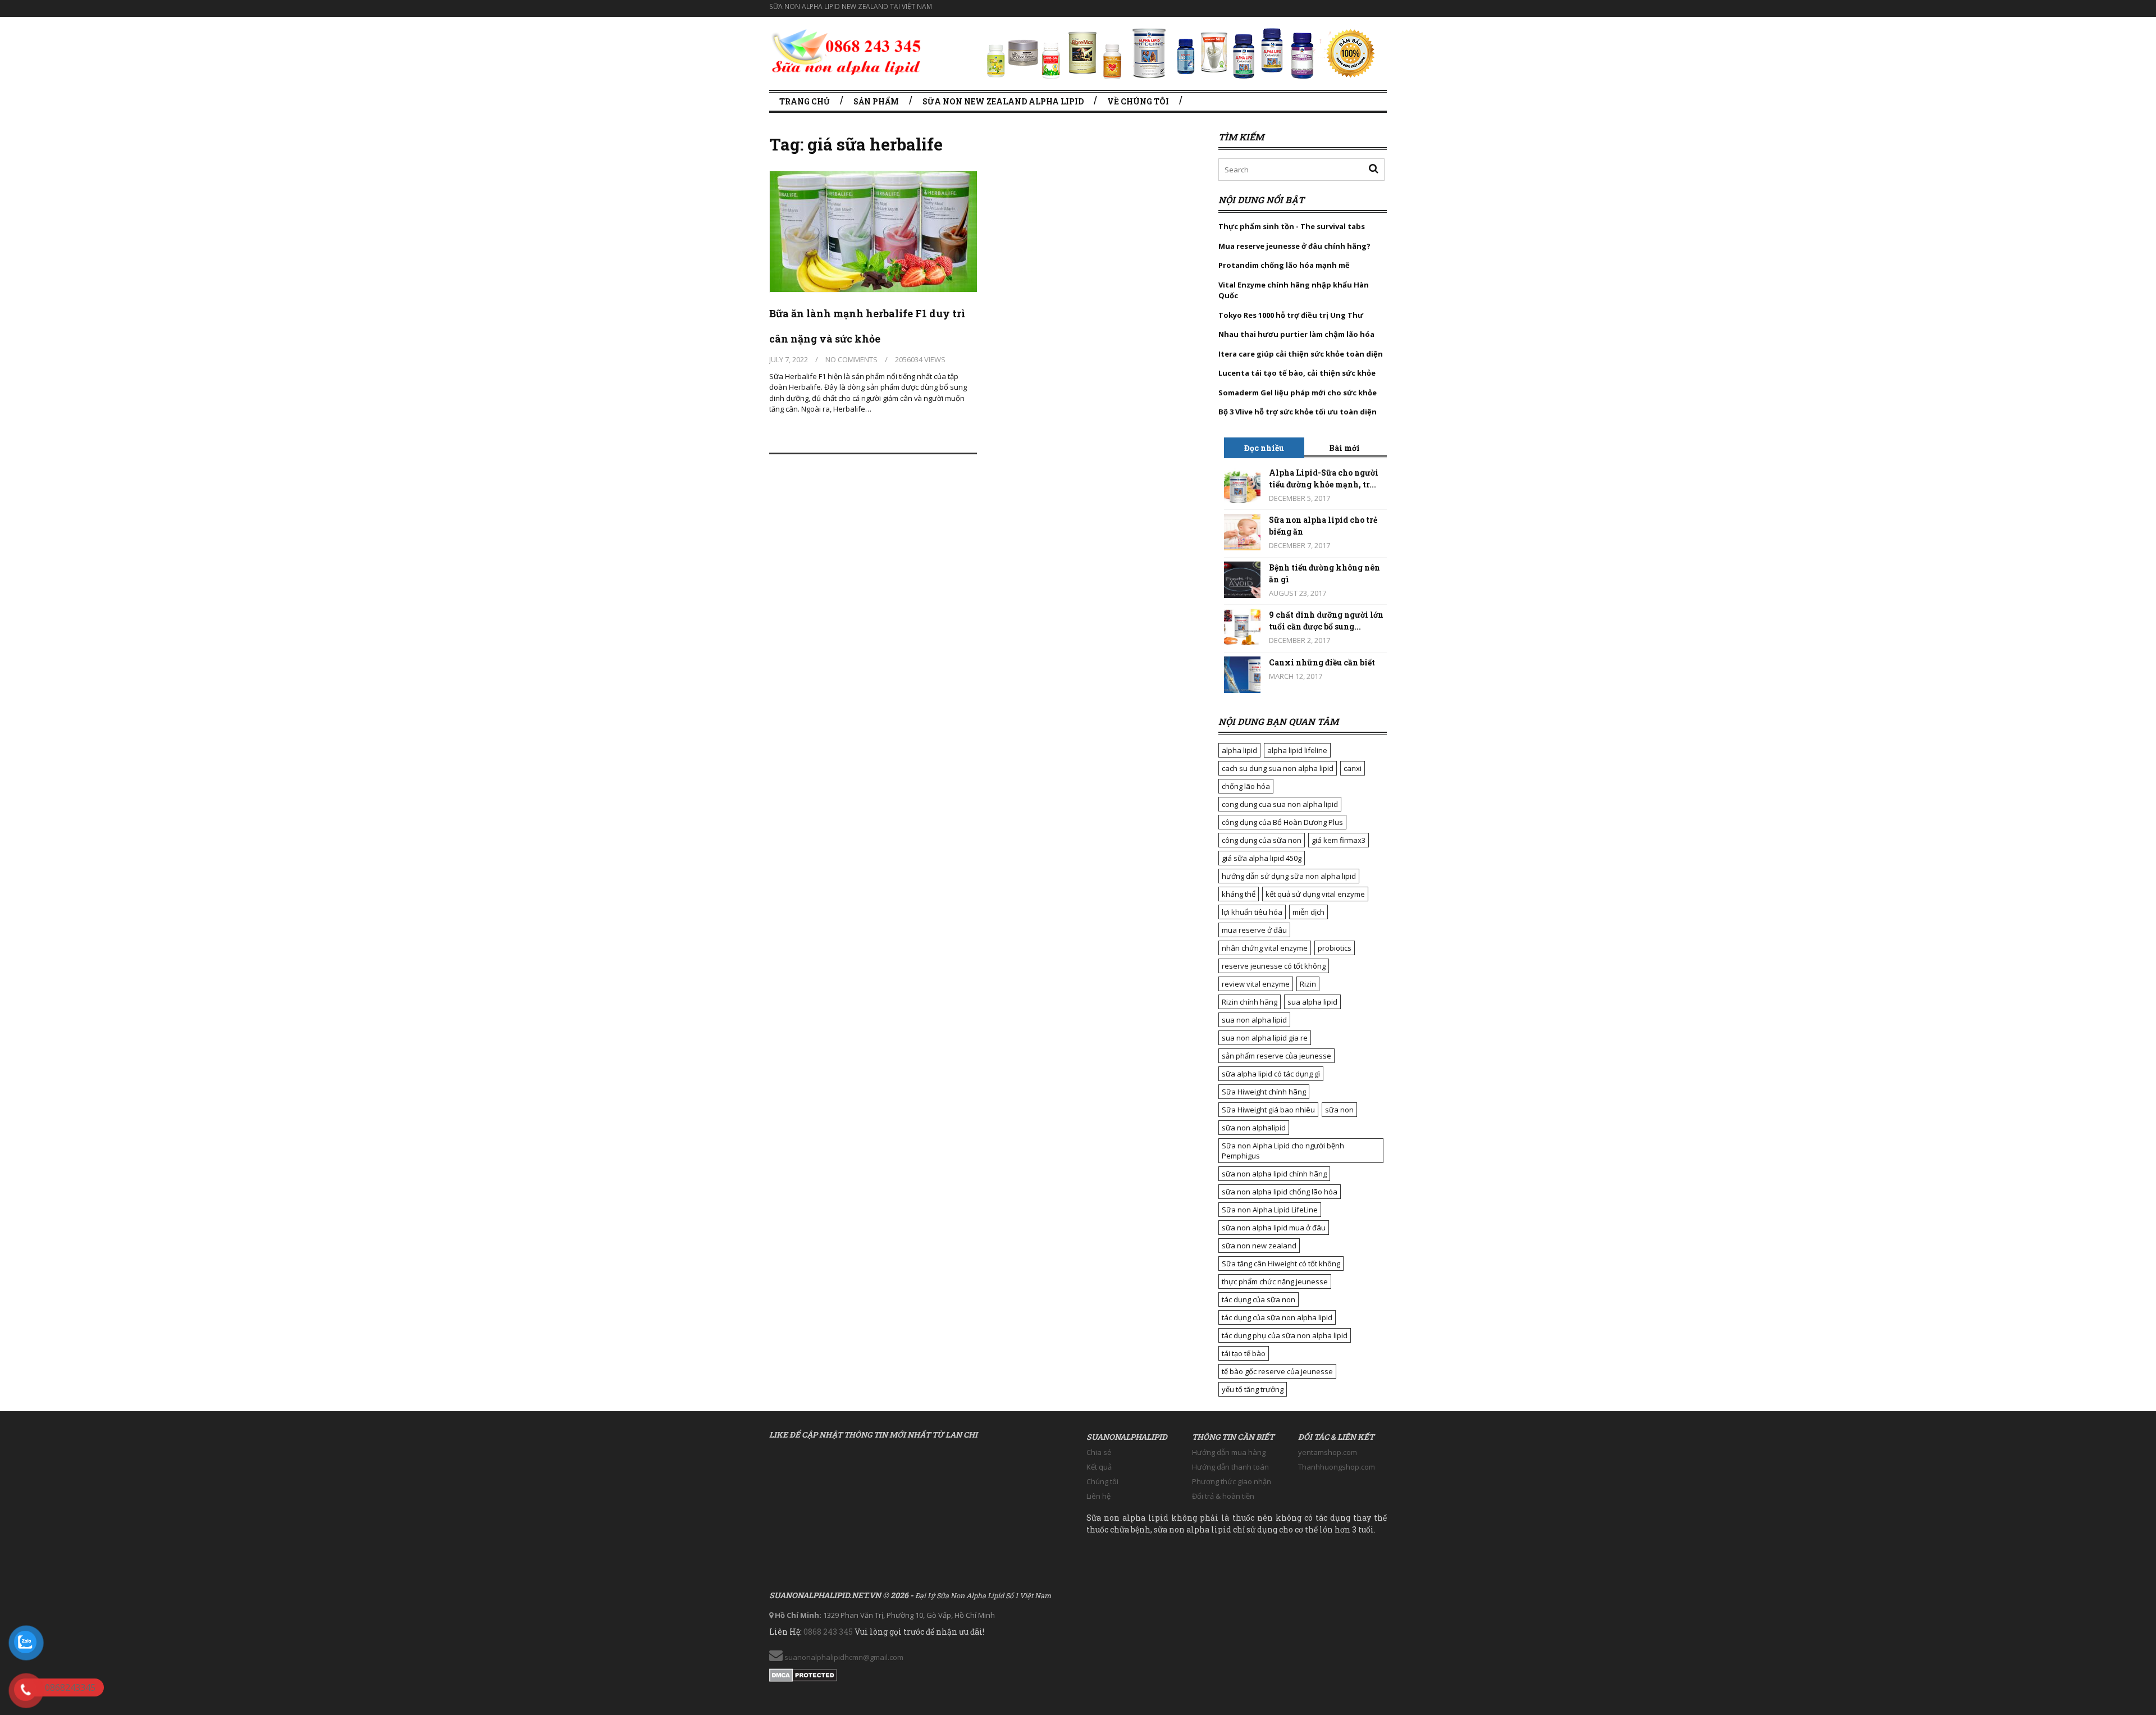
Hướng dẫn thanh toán (1230, 1467)
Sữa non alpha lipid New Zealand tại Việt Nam (851, 6)
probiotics (1335, 948)
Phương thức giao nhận (1232, 1481)
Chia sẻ (1099, 1452)
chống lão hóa (1246, 786)
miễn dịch (1308, 912)
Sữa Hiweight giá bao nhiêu (1268, 1110)
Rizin (1308, 984)
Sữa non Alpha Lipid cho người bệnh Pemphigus (1283, 1151)
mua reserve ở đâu (1254, 930)
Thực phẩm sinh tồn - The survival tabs (1292, 226)
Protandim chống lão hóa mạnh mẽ (1284, 265)
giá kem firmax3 (1339, 840)
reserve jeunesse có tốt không (1274, 966)
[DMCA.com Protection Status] (803, 1673)
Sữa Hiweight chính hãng (1264, 1092)
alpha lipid (1239, 750)
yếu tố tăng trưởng (1253, 1389)
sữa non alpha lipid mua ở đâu (1274, 1228)
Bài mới (1344, 448)
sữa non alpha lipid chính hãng (1274, 1174)
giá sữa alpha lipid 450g (1262, 858)
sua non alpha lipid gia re (1265, 1038)
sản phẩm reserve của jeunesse (1276, 1056)
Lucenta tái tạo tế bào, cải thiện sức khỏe (1297, 373)
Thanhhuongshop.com (1337, 1467)
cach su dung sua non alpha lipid (1278, 768)
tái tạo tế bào (1244, 1353)
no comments (851, 359)
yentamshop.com (1328, 1452)
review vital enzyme (1256, 984)
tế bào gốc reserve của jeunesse (1277, 1371)
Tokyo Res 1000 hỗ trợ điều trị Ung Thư (1291, 315)
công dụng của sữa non (1262, 840)
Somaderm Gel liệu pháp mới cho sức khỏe (1298, 393)
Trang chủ (805, 101)
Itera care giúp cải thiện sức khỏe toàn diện (1301, 354)
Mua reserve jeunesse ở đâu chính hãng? (1294, 246)
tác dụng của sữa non (1259, 1299)
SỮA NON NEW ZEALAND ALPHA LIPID (1003, 101)
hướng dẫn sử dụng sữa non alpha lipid (1289, 876)
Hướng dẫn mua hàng (1229, 1452)
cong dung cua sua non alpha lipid (1280, 804)
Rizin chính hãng (1250, 1002)
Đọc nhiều (1264, 448)
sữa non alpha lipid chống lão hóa (1280, 1192)
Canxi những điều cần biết (1322, 662)
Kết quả (1099, 1467)
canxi (1353, 768)
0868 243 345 (828, 1632)
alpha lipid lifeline (1297, 750)
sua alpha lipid (1312, 1002)
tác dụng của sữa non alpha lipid (1277, 1317)
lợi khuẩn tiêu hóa (1252, 912)
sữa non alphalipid (1254, 1128)
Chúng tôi (1102, 1481)
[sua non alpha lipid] (846, 50)
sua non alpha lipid (1254, 1020)
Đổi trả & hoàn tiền (1223, 1496)
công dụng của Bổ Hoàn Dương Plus (1282, 822)
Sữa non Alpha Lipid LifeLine (1270, 1210)
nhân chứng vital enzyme (1265, 948)
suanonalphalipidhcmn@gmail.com (843, 1657)
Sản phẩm (876, 101)
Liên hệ (1098, 1496)
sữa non (1339, 1110)
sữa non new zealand (1259, 1246)
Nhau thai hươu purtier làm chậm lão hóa (1296, 334)
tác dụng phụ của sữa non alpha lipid (1285, 1335)
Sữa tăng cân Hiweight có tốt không (1281, 1264)
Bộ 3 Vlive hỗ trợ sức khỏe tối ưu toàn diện (1298, 412)
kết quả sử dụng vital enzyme (1315, 894)
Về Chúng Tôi (1138, 101)
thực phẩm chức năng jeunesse (1275, 1281)
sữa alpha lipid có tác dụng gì (1271, 1074)
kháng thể (1239, 894)
